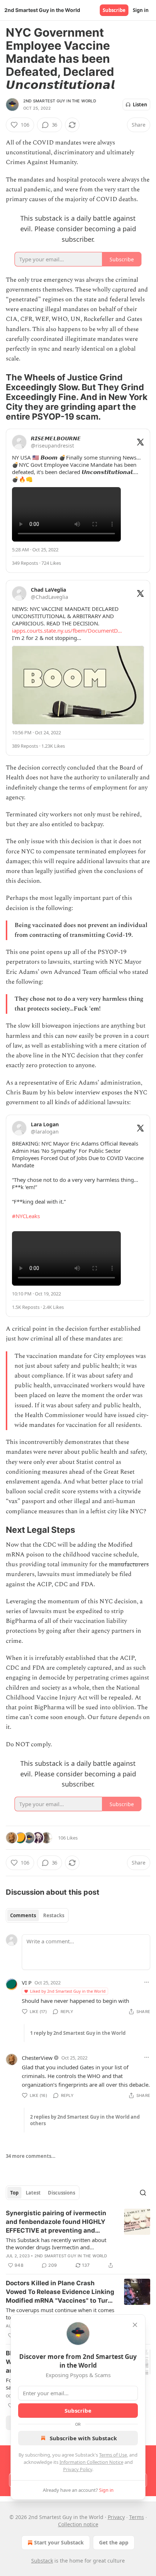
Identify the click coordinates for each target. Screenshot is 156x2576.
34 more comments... (31, 2156)
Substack (42, 2561)
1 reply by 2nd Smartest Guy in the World (78, 2033)
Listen (140, 105)
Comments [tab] (23, 1915)
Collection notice (78, 2524)
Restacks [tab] (54, 1915)
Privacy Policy (78, 2469)
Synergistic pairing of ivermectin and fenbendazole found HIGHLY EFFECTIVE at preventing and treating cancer (56, 2222)
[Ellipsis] (147, 1982)
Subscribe (114, 10)
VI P (27, 1983)
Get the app (114, 2542)
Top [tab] (14, 2193)
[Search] (143, 2193)
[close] (135, 2325)
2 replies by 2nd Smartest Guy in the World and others (85, 2120)
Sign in (141, 10)
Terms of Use (113, 2455)
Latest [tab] (33, 2193)
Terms (137, 2517)
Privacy (116, 2517)
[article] (78, 2239)
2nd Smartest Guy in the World (60, 101)
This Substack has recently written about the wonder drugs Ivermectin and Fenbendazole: (56, 2244)
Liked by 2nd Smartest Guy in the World (68, 1991)
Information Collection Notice (91, 2462)
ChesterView (37, 2058)
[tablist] (37, 1915)
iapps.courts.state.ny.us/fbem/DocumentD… (67, 630)
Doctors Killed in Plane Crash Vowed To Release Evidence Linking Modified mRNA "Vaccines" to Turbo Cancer (61, 2292)
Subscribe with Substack (83, 2438)
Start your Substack (59, 2542)
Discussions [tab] (61, 2193)
